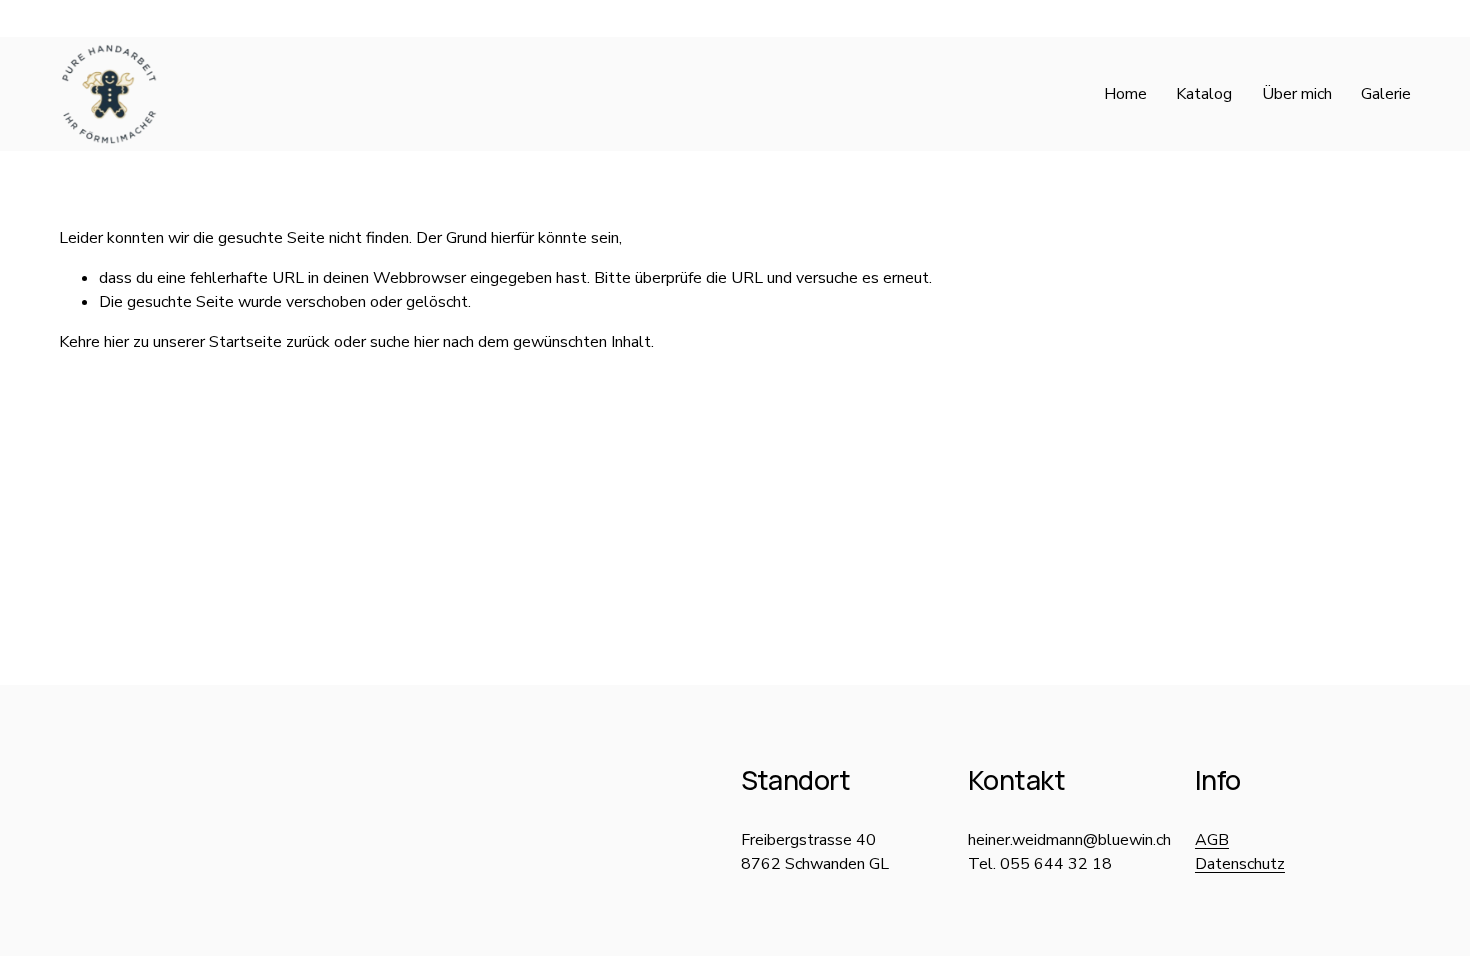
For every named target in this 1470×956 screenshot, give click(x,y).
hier (116, 342)
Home (1125, 94)
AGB (1212, 840)
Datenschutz (1240, 864)
